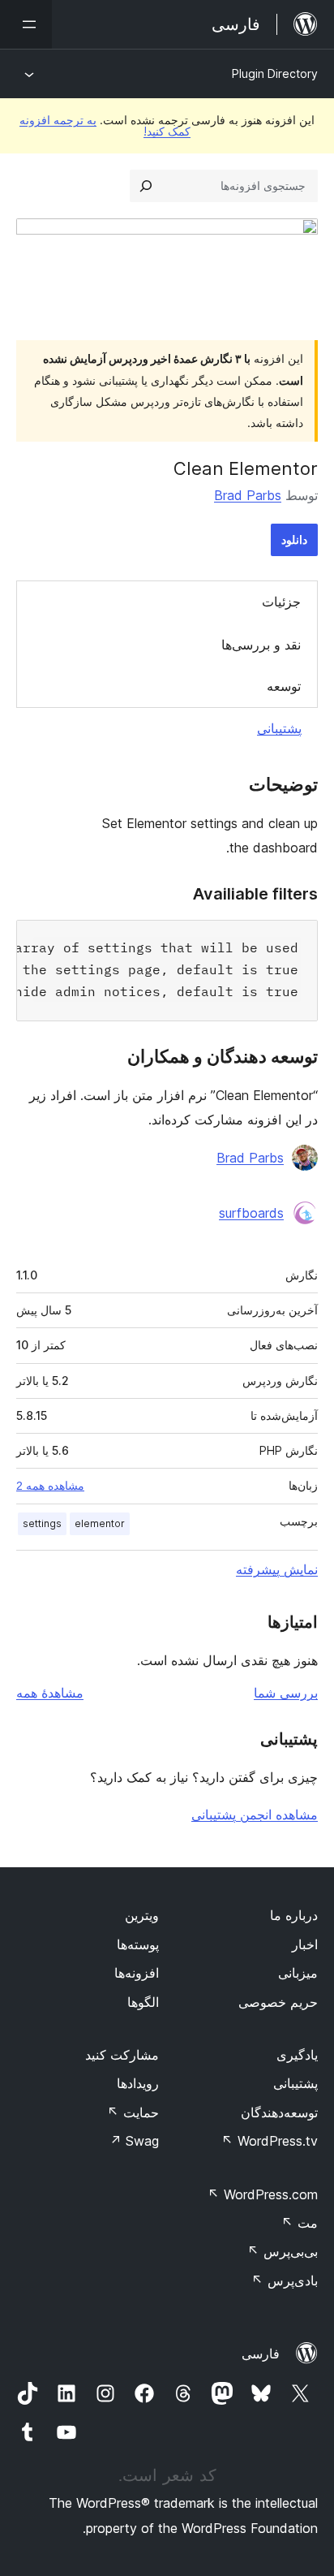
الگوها (143, 2002)
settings (42, 1523)
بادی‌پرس (285, 2280)
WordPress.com (263, 2194)
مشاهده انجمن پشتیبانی (255, 1814)
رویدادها (138, 2083)
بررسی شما (286, 1693)
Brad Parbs (248, 495)
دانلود (294, 539)
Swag (134, 2141)
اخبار (305, 1944)
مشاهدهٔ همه (50, 1693)
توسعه (284, 686)
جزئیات (281, 602)
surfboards (251, 1213)
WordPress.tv (270, 2141)
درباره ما (294, 1915)
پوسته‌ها (138, 1944)
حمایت (133, 2112)
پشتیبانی (279, 728)
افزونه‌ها (137, 1973)
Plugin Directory (275, 73)
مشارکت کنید (122, 2055)
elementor (100, 1523)
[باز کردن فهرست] (26, 24)
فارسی (261, 2354)
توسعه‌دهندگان (279, 2112)
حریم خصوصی (278, 2002)
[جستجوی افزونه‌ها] (146, 186)
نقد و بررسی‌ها (261, 645)
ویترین (142, 1915)
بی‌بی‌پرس (283, 2251)
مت (300, 2223)
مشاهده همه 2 (50, 1486)
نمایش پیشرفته (277, 1569)
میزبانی (298, 1973)
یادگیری (297, 2055)
